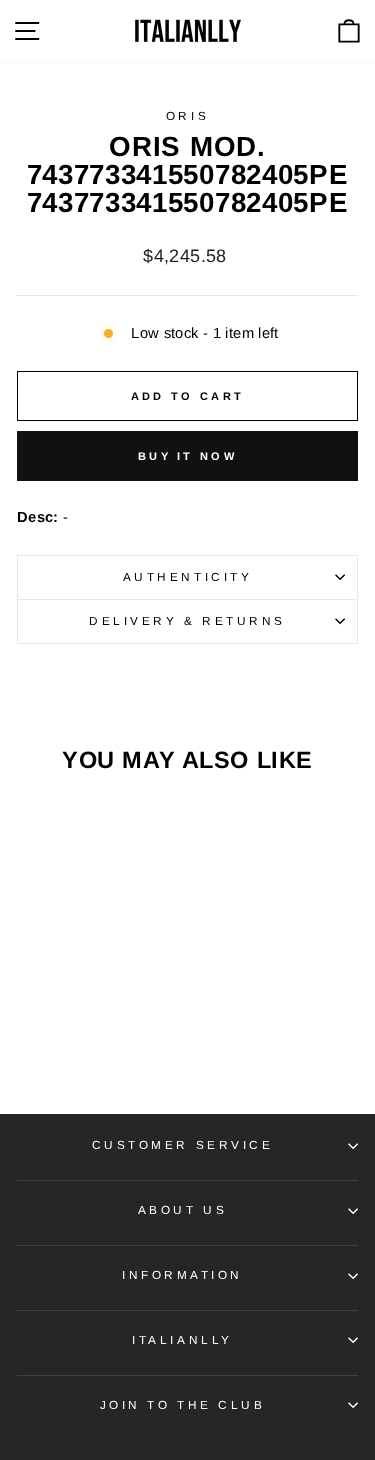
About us (182, 1209)
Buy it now (187, 456)
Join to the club (183, 1404)
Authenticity (187, 576)
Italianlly (182, 1339)
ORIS (187, 115)
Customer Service (183, 1144)
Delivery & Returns (187, 620)
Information (182, 1274)
